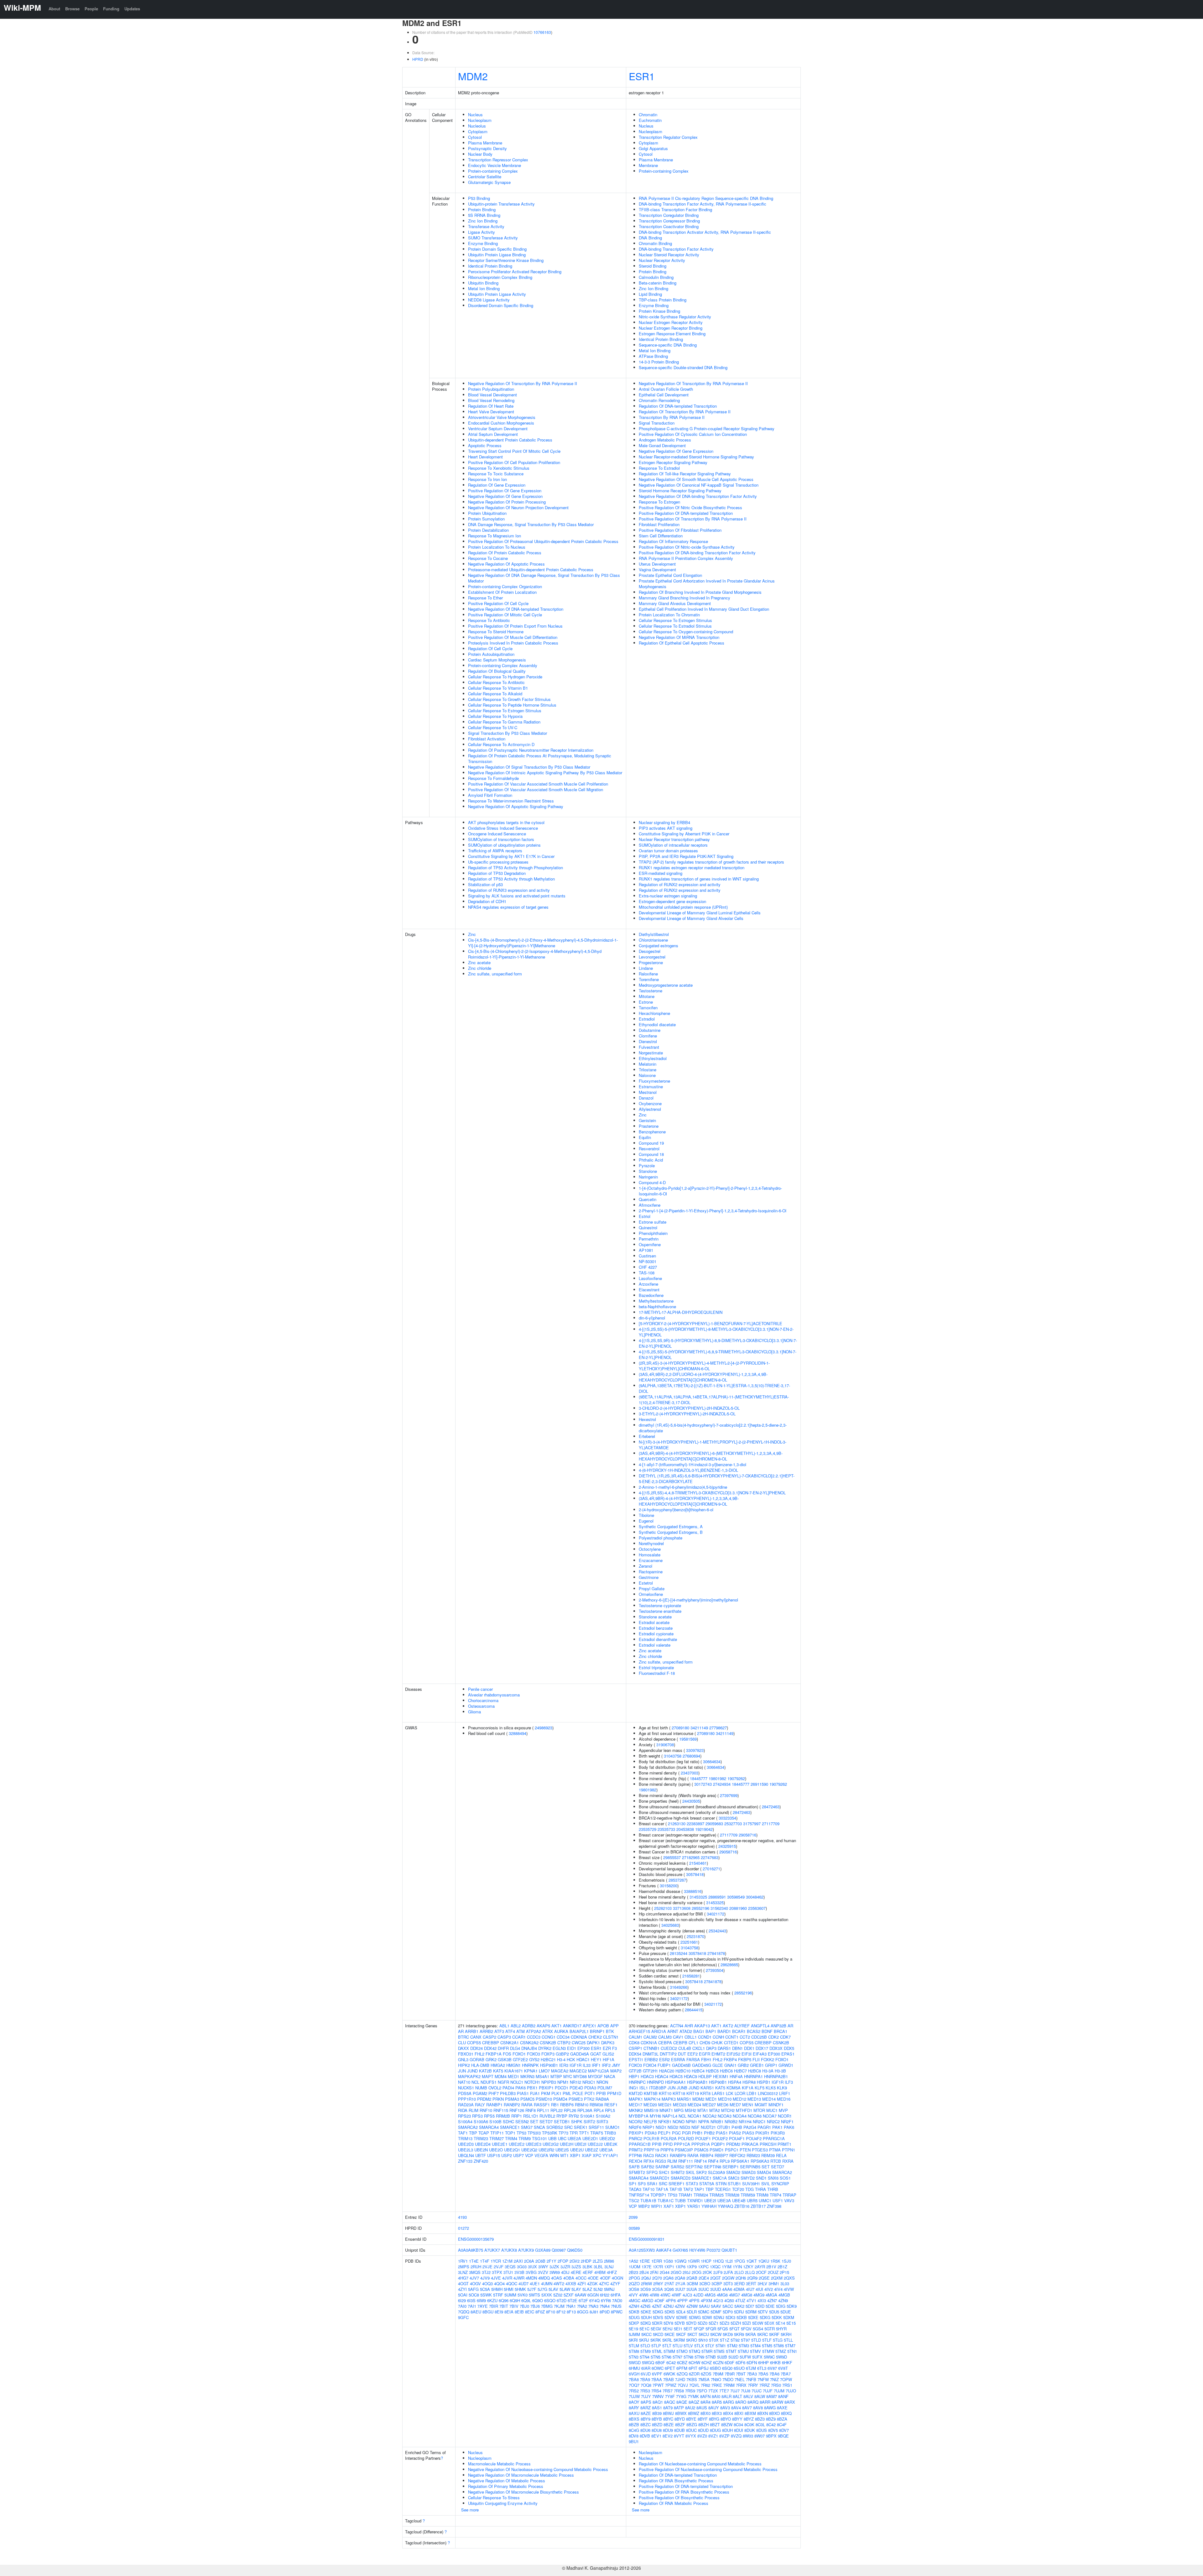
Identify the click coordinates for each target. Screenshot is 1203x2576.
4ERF (588, 2272)
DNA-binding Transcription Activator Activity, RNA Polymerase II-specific (705, 232)
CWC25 (579, 2043)
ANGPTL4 (760, 2026)
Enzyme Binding (483, 243)
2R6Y (658, 2283)
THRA (760, 2189)
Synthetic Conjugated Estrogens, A (671, 1526)
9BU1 (634, 2441)
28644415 (694, 2010)
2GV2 (575, 2261)
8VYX (691, 2436)
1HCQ (718, 2261)
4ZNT (657, 2306)
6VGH (634, 2374)
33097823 (695, 1750)
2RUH (476, 2267)
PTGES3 (760, 2150)
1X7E (647, 2267)
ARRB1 (472, 2031)
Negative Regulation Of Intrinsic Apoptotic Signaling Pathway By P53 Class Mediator (545, 773)
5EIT (688, 2329)
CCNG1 (549, 2037)
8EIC (530, 2312)
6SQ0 (727, 2368)
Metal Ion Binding (484, 288)
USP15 (494, 2155)
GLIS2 (608, 2054)
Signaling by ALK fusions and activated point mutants (517, 896)
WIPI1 (657, 2206)
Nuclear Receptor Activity (662, 260)
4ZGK (592, 2283)
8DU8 (657, 2430)
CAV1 (678, 2037)
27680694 (691, 1756)
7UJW (634, 2396)
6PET (670, 2368)
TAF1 (463, 2133)
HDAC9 (690, 2076)
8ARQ (753, 2402)
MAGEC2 (578, 2071)
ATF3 (499, 2031)
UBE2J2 (595, 2144)
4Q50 (729, 2300)
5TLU (677, 2346)
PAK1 (777, 2127)
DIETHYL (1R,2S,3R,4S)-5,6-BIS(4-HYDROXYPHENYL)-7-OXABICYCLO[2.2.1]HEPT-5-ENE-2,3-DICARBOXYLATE (717, 1479)
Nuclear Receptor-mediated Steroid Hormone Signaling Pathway (696, 457)
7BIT (504, 2306)
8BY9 (646, 2419)
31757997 (752, 1824)
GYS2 (534, 2059)
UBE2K (611, 2144)
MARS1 (684, 2099)
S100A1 (587, 2116)
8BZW (727, 2424)
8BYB (657, 2419)
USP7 (518, 2155)
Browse (72, 9)
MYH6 (655, 2116)
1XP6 (680, 2267)
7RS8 (679, 2391)
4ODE (593, 2278)
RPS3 (477, 2116)
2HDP (586, 2261)
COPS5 (474, 2043)
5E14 (780, 2323)
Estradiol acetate (654, 1622)
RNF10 (486, 2110)
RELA (781, 2155)
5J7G (542, 2289)
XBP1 (575, 2155)
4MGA (771, 2295)
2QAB (692, 2278)
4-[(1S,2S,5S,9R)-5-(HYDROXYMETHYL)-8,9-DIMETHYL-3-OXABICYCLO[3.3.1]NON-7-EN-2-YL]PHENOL (718, 1343)
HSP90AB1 (697, 2082)
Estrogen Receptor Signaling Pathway (673, 462)
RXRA (788, 2161)
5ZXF (569, 2295)
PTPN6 (635, 2155)
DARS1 (724, 2048)
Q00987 (559, 2250)
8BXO (774, 2413)
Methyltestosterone (656, 1301)
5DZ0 (703, 2323)
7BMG (547, 2306)
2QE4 (704, 2278)
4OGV (475, 2283)
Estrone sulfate (653, 1222)
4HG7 (463, 2278)
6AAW (581, 2295)
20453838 (685, 1829)
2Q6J (646, 2278)
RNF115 (501, 2110)
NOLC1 (517, 2082)
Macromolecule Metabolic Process (499, 2464)
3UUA (692, 2289)
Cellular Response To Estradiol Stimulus (675, 626)
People (91, 9)
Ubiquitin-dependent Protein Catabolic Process (510, 440)
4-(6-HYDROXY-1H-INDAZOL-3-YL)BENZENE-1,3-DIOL (688, 1470)
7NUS (616, 2306)
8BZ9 (771, 2419)
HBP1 (634, 2076)
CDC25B (759, 2037)
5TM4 (755, 2346)
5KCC (646, 2334)
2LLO (739, 2272)
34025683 (670, 1925)
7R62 (706, 2385)
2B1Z (782, 2267)
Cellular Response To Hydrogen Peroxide (505, 677)
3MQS (475, 2272)
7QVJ (683, 2385)
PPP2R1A (701, 2144)
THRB (773, 2189)
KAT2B (485, 2071)
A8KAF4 (664, 2250)
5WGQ (648, 2362)
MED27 (709, 2105)
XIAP (587, 2155)
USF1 (778, 2200)
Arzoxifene (648, 1284)
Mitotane (647, 996)
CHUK (717, 2043)
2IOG (697, 2272)
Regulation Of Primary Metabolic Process (506, 2486)
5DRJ (739, 2312)
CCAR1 (519, 2037)
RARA (527, 2105)
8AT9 (668, 2408)
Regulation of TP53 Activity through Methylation (511, 879)
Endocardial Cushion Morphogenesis (501, 423)
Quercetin (648, 1199)
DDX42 (490, 2048)
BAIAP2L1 (579, 2031)
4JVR (507, 2278)
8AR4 (706, 2402)
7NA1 (571, 2306)
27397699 (729, 1795)
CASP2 (490, 2037)
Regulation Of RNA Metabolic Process (674, 2503)
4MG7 (734, 2295)
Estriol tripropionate (656, 1667)
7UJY (646, 2396)
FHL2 (479, 2054)
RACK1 (662, 2155)
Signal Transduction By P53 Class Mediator (508, 733)
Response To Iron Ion (487, 479)
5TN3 (634, 2357)
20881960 (738, 1908)
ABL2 (516, 2026)
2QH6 (741, 2278)
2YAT (669, 2283)
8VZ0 (702, 2436)
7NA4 (605, 2306)
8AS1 (657, 2408)
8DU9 (668, 2430)
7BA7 (786, 2374)
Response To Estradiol (659, 468)
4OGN (617, 2278)
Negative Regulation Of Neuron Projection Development (518, 507)
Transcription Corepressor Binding (669, 221)
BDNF (767, 2031)
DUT (682, 2054)
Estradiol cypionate (656, 1634)
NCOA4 (740, 2116)
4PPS (694, 2300)
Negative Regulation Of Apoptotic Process (506, 564)
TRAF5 (597, 2133)
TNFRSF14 (639, 2195)
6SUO (739, 2368)
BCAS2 (754, 2031)
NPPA (704, 2121)
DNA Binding (650, 238)
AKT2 (728, 2026)
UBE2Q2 (529, 2150)
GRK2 (491, 2059)
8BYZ (749, 2419)
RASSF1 (542, 2105)
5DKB (634, 2312)
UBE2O (496, 2150)
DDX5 (789, 2048)
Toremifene (649, 979)
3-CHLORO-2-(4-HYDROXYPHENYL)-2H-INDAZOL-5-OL (689, 1408)
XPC (597, 2155)
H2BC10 (683, 2071)
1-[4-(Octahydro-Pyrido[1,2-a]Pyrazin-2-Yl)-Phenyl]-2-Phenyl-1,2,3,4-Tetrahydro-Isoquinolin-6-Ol (710, 1191)
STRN (721, 2184)
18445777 (699, 1778)
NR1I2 (575, 2082)
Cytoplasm (478, 131)
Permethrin (649, 1239)
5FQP (699, 2329)
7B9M (718, 2374)
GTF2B (635, 2071)
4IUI (759, 2289)
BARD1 (724, 2031)
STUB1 (734, 2184)
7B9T (741, 2374)
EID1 (572, 2048)
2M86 (609, 2261)
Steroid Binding (653, 266)
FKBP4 (730, 2059)
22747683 (710, 1857)
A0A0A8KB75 (471, 2250)
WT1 (564, 2155)
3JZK (554, 2267)
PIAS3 (748, 2133)
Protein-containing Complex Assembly (503, 665)
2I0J (687, 2272)
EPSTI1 (636, 2059)
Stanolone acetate (655, 1617)
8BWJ (668, 2413)
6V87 (772, 2368)
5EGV (656, 2329)
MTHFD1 (744, 2110)
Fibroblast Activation (487, 739)
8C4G (634, 2430)
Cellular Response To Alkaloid (495, 694)
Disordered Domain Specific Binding (501, 305)
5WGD (635, 2362)
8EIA (509, 2312)
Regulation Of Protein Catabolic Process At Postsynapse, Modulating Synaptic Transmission (540, 758)
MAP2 (616, 2071)
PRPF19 (651, 2150)
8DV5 (773, 2430)
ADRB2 (529, 2026)
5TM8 (634, 2351)
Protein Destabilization (488, 530)
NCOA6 (755, 2116)
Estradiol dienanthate (658, 1639)
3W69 (555, 2272)
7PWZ (671, 2385)
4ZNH (634, 2306)
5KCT (692, 2334)
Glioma (474, 1712)
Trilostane (648, 1070)
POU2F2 (720, 2138)
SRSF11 (596, 2127)
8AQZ (694, 2402)
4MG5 (710, 2295)
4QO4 (499, 2283)
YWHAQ (725, 2206)
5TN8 (688, 2357)
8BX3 (717, 2413)
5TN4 (645, 2357)
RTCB (776, 2161)
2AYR (760, 2267)
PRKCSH (768, 2144)
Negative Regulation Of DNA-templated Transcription (516, 609)
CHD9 (705, 2043)
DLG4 (515, 2048)
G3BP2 (562, 2054)
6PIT (693, 2368)
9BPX (771, 2436)
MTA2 (715, 2110)
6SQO (550, 2300)
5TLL (788, 2340)
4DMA (739, 2289)
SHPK (577, 2121)
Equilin (645, 1137)
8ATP (679, 2408)
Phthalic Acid (651, 1160)
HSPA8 (749, 2082)
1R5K (775, 2261)
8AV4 (736, 2408)
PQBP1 (718, 2144)
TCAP (484, 2133)
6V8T (783, 2368)
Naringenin (648, 1177)
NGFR (503, 2082)
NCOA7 (770, 2116)
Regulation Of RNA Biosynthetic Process (676, 2481)
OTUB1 (724, 2127)
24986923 (544, 1728)
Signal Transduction (657, 423)
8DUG (715, 2430)
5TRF (498, 2295)
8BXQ (786, 2413)
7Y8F (670, 2396)
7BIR (494, 2306)
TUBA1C (666, 2200)
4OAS (557, 2278)
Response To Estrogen (659, 502)
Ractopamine (651, 1572)
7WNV (658, 2396)
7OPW (786, 2379)
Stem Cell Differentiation (661, 536)
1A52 (633, 2261)
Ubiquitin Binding (483, 283)
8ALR (726, 2396)
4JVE (496, 2278)
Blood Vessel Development (492, 395)
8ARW (777, 2402)
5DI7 (750, 2306)
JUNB (682, 2088)
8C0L (760, 2424)
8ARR (765, 2402)
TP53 (521, 2133)
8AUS (702, 2408)
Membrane (648, 165)
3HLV (762, 2283)
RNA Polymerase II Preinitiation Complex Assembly (686, 558)
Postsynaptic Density (487, 148)
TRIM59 (748, 2195)
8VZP (724, 2436)
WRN (554, 2155)
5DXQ (646, 2323)
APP (615, 2026)
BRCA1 (781, 2031)
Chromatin (648, 115)
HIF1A (609, 2059)
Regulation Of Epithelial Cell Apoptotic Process (682, 643)
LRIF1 (785, 2093)
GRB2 (743, 2065)
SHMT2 (678, 2172)
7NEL (740, 2379)
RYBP (562, 2116)
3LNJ (609, 2267)
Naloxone (647, 1075)
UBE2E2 (517, 2144)
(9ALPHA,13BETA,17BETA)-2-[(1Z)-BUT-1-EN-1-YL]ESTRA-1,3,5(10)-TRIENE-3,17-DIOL (714, 1388)
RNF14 (700, 2161)
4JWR (519, 2278)
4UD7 (523, 2283)
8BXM (750, 2413)
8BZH (703, 2424)
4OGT (463, 2283)
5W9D (781, 2357)
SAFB (634, 2167)
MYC (568, 2076)
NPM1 (563, 2082)
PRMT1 (784, 2144)
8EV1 (656, 2436)
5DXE (753, 2317)
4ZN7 (772, 2300)
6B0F (660, 2362)
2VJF (499, 2267)
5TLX (699, 2346)
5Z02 (558, 2295)
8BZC (646, 2424)
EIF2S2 (733, 2054)
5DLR (692, 2312)
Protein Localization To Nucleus (497, 547)
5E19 (633, 2329)
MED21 (665, 2105)
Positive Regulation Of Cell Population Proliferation (514, 462)
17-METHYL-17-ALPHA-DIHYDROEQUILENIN (681, 1312)
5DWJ (719, 2317)
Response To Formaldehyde (493, 778)
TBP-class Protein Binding (663, 300)
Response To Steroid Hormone (496, 632)
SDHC (508, 2121)
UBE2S (562, 2150)
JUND (472, 2071)
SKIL (690, 2172)
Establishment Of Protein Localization (502, 592)
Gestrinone (649, 1577)
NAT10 (464, 2082)
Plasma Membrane (485, 143)
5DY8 (668, 2323)
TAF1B (676, 2189)
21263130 (677, 1824)
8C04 (738, 2424)
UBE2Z (591, 2150)
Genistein (647, 1120)
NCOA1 (695, 2116)
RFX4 (649, 2161)
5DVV (670, 2317)
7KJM (559, 2306)
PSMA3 (512, 2099)
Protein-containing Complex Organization (505, 586)
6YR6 (606, 2300)
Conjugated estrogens (659, 946)
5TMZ (781, 2351)
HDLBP (705, 2076)
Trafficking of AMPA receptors (495, 851)
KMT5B (651, 2093)
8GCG (583, 2312)
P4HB (737, 2127)
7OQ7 (634, 2385)
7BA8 (634, 2379)
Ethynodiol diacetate (657, 1024)
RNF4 (713, 2161)
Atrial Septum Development (493, 434)
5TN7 (677, 2357)
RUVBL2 (547, 2116)
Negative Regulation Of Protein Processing (507, 502)
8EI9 (499, 2312)
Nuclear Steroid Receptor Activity (669, 255)
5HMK (520, 2289)
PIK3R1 (762, 2133)
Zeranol (646, 1566)
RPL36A (585, 2110)
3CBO (705, 2283)
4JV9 (485, 2278)
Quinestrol (648, 1228)
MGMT (761, 2105)
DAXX (463, 2048)
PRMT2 (636, 2150)
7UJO (791, 2391)
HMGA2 (498, 2065)
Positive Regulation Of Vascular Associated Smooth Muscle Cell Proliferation (538, 784)
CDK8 (634, 2043)
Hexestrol (647, 1419)
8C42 (771, 2424)
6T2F (583, 2300)
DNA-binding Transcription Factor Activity (676, 249)
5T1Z (725, 2340)
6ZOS (706, 2374)
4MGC (635, 2300)
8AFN (705, 2396)
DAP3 (711, 2048)
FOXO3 (534, 2054)
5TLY (710, 2346)
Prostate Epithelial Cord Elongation (670, 575)
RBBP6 (567, 2105)
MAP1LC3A (599, 2071)
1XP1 (669, 2267)
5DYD (691, 2323)
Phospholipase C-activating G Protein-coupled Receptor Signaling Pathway (707, 428)
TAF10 (648, 2189)
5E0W (758, 2323)
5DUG (634, 2317)
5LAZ (587, 2289)
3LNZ (463, 2272)
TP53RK (550, 2133)
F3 (615, 2048)
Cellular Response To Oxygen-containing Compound (686, 632)
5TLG (778, 2340)
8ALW (760, 2396)
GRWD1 (786, 2065)
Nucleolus (477, 126)
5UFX (757, 2357)
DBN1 (737, 2048)
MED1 (513, 2076)
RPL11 (543, 2110)
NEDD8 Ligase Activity (489, 300)
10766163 (542, 32)
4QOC (512, 2283)
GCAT (596, 2054)
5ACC (728, 2306)
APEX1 (589, 2026)
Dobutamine (650, 1030)
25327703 (733, 1824)
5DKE (646, 2312)
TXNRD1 (695, 2200)
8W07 (760, 2436)
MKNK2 (636, 2110)
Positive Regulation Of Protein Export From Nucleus (515, 626)
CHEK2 (595, 2037)
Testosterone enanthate (660, 1611)
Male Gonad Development (662, 445)
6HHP (763, 2362)
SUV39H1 (751, 2184)
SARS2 (677, 2167)
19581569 (688, 1739)
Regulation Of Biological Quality (497, 671)
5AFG (473, 2289)
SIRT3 (602, 2121)
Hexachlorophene (654, 1013)
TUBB (680, 2200)
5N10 (703, 2340)
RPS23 (464, 2116)
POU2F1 (703, 2138)
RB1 (555, 2105)
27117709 (771, 1824)
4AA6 (727, 2289)
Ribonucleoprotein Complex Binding (500, 277)
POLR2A (669, 2138)
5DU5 (774, 2312)
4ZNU (668, 2306)
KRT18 (679, 2093)
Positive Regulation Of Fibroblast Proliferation (680, 530)
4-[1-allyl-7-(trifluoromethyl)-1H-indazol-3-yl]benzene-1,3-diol (693, 1464)
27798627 (718, 1728)
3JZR (565, 2267)
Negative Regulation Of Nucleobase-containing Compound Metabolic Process (538, 2469)
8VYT (679, 2436)
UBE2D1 (590, 2138)
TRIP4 (776, 2195)
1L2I (729, 2261)
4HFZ (612, 2272)
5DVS (658, 2317)
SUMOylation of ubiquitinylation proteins (504, 845)
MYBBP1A (639, 2116)
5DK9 (792, 2306)
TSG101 (539, 2138)
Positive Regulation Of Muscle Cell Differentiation (513, 637)
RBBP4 (707, 2155)
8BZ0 (760, 2419)
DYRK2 (545, 2048)
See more (470, 2510)
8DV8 (634, 2436)
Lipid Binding (650, 294)
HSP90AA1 (675, 2082)
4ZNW (692, 2306)
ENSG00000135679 (476, 2239)
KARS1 (707, 2088)
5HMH (497, 2289)
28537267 (677, 1880)
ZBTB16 (742, 2206)
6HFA (616, 2295)
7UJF (768, 2391)
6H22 (605, 2295)
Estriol (645, 1216)
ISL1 (644, 2088)
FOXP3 (548, 2054)
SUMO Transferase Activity (493, 238)
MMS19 (651, 2110)
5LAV (553, 2289)
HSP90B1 (549, 2065)
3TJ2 (486, 2272)
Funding (111, 9)
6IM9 (481, 2300)
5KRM (679, 2340)
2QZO (634, 2283)
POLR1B (651, 2138)
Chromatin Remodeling (659, 400)
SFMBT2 (637, 2172)
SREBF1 (677, 2184)
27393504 (715, 1970)
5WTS (534, 2295)
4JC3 (687, 2295)
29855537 (672, 1857)
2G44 (665, 2272)
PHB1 (697, 2133)
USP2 (507, 2155)
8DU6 (645, 2430)
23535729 (648, 1829)
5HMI (509, 2289)
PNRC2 (635, 2138)
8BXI (739, 2413)
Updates (132, 9)
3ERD (739, 2283)
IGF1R (575, 2065)
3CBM (692, 2283)
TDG (750, 2189)
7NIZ (774, 2379)
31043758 (673, 1756)
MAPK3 (669, 2099)
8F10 (551, 2312)
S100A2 (603, 2116)
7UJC (757, 2391)
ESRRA (678, 2059)
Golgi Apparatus (653, 148)
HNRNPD (655, 2082)
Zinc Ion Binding (483, 221)
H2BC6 (726, 2071)
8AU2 (690, 2408)
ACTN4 (677, 2026)
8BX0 (706, 2413)
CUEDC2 (669, 2048)
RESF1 (611, 2105)
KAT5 (498, 2071)
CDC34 (563, 2037)
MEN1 (748, 2105)
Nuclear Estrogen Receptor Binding (671, 328)
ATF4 (510, 2031)
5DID (760, 2306)
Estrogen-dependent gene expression (672, 901)
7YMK (693, 2396)
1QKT (752, 2261)
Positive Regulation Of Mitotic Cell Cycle (505, 615)
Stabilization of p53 (485, 884)
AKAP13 (702, 2026)
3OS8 (634, 2289)
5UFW (745, 2357)
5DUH (646, 2317)
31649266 (679, 1987)
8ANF (783, 2396)
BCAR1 (739, 2031)
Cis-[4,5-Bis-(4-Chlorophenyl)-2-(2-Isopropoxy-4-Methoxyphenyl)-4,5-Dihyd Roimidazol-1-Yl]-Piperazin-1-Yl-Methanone (535, 954)
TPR (574, 2133)
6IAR (646, 2368)
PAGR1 (764, 2127)
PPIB (601, 2093)
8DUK (750, 2430)
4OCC (581, 2278)
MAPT (488, 2076)
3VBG (531, 2272)
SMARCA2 (468, 2127)
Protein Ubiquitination (487, 513)
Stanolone (648, 1171)
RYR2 (574, 2116)
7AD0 (617, 2300)
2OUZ (773, 2272)
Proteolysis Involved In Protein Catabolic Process (513, 643)
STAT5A (707, 2184)
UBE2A (574, 2138)
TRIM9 (525, 2138)
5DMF (716, 2312)
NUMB (481, 2088)
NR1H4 (745, 2121)
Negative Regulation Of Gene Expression (505, 496)
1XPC (703, 2267)
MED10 (725, 2099)
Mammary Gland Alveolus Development (675, 603)
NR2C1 (759, 2121)
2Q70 (657, 2278)
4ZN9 (783, 2300)
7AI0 (462, 2306)
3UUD (716, 2289)
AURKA (561, 2031)
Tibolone (646, 1515)
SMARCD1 (660, 2178)
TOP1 (510, 2133)
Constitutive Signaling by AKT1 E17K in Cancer (511, 856)
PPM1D (614, 2093)
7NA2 (582, 2306)
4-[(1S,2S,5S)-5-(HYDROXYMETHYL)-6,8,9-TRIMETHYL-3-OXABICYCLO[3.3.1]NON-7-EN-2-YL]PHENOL (718, 1354)
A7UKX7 (492, 2250)
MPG (679, 2110)
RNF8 (531, 2110)
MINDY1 (776, 2105)
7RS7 (668, 2391)
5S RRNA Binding (484, 215)
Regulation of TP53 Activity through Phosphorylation (516, 867)
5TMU (743, 2351)
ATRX (548, 2031)
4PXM (706, 2300)
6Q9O (538, 2300)
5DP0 (728, 2312)
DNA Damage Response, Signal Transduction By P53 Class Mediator (531, 524)
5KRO (692, 2340)
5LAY (576, 2289)
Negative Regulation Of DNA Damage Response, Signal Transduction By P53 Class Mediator (544, 578)
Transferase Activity (486, 226)
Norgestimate (651, 1053)
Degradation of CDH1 (487, 901)
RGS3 (661, 2161)
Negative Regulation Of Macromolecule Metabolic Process (521, 2475)
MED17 (635, 2105)
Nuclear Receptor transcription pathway (674, 839)
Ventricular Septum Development (498, 428)
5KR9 (739, 2334)
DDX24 (477, 2048)
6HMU (634, 2368)
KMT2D (636, 2093)
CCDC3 (534, 2037)
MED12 (740, 2099)
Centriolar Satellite (485, 177)
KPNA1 (531, 2071)
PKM (546, 2093)
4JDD (698, 2295)
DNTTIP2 (668, 2054)
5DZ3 (724, 2323)
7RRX (741, 2385)
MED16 (784, 2099)
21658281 (691, 1976)
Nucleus (475, 115)
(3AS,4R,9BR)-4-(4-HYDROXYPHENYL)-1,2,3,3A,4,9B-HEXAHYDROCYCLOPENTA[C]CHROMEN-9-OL (689, 1501)
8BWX (681, 2413)
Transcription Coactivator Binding (669, 226)
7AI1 (472, 2306)
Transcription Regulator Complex (668, 137)
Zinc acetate (479, 962)
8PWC (617, 2312)
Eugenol (646, 1521)
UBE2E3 (534, 2144)
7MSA (704, 2379)
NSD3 (685, 2127)
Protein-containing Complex (493, 171)
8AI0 (716, 2396)
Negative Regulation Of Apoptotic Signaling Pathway (516, 806)
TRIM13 (465, 2138)
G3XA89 (543, 2250)
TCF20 (738, 2189)
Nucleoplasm (480, 120)
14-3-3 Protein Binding (659, 362)
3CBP (717, 2283)
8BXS (634, 2419)
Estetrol (646, 1583)
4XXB (571, 2283)
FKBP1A (494, 2054)
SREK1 (581, 2127)
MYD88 (580, 2076)
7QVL (694, 2385)
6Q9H (515, 2300)
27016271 (711, 1869)
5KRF (774, 2334)
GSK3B (505, 2059)
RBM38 (596, 2105)
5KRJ (644, 2340)
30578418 (695, 1874)
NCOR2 (636, 2121)
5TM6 (779, 2346)
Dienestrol (648, 1041)
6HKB (775, 2362)
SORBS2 (555, 2127)
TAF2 (688, 2189)
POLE (578, 2093)
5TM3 (744, 2346)
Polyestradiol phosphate (661, 1538)
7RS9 (690, 2391)
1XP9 (692, 2267)
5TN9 (699, 2357)
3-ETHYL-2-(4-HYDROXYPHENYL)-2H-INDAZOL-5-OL (687, 1414)
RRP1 (517, 2116)
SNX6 (773, 2178)
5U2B (722, 2357)
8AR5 (717, 2402)
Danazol (646, 1098)
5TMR (707, 2351)
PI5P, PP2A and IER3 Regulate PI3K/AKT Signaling (686, 856)
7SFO (702, 2391)
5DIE (770, 2306)
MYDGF (595, 2076)
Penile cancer (480, 1689)
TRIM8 (762, 2195)
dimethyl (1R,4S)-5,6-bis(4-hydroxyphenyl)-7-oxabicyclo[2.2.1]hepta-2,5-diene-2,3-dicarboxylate (713, 1428)
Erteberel (647, 1436)
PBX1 (532, 2088)
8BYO (726, 2419)
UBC (562, 2138)
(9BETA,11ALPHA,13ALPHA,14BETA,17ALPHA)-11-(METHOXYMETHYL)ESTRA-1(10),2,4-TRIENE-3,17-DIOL (714, 1400)
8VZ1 (713, 2436)
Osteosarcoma (481, 1706)
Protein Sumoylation (486, 519)
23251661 (689, 1942)
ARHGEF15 (639, 2031)
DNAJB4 (529, 2048)
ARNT (673, 2031)
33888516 (693, 1891)
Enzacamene (651, 1560)
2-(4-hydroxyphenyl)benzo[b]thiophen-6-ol (676, 1510)
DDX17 (762, 2048)
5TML (657, 2351)
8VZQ (736, 2436)
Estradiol (647, 1019)
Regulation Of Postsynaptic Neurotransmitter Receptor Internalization (531, 750)
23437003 (690, 1773)
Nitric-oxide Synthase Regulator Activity (675, 317)
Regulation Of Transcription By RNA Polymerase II (685, 412)
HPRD (418, 59)
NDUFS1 (489, 2082)
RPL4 (599, 2110)
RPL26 (570, 2110)
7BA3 (752, 2374)
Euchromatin (650, 120)
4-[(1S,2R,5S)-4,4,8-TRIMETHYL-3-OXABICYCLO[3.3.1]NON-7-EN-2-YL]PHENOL (712, 1493)
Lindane (646, 968)
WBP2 (644, 2206)
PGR (686, 2133)
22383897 (695, 1824)
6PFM (682, 2368)
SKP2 (701, 2172)
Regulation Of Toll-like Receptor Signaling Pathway (685, 474)
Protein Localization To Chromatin (669, 615)
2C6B (540, 2261)
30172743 (703, 1784)
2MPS (464, 2267)
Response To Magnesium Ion (495, 536)
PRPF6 (667, 2150)
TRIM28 (732, 2195)
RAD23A (466, 2105)
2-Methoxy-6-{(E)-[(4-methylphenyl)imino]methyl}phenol (688, 1600)
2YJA (680, 2283)
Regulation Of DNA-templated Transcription (678, 406)
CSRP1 (635, 2048)
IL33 (587, 2065)
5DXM (789, 2317)
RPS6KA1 (740, 2161)
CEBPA (665, 2043)
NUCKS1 (466, 2088)
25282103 (663, 1908)
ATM (521, 2031)
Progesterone (651, 962)
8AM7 (772, 2396)
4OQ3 (487, 2283)
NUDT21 (708, 2127)
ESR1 (642, 76)
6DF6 (740, 2362)
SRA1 (652, 2184)
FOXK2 (768, 2059)
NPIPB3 (549, 2082)
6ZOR (694, 2374)
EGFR (705, 2054)
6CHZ (707, 2362)
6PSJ (704, 2368)
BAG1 (699, 2031)
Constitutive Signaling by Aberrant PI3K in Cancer (684, 834)
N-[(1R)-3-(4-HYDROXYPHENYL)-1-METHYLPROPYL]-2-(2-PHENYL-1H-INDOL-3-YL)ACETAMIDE (713, 1445)
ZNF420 (481, 2161)
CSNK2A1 (510, 2043)
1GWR (694, 2261)
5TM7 (790, 2346)
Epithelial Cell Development (664, 395)
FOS (507, 2054)
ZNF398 (774, 2206)
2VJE (487, 2267)
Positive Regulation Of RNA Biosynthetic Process (684, 2492)
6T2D (562, 2300)
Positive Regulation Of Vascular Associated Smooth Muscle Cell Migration (536, 789)
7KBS (692, 2379)
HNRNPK (530, 2065)
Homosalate (650, 1555)
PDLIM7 (605, 2088)
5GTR (770, 2329)
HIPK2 (464, 2065)
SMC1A (720, 2178)
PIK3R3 (778, 2133)
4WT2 (559, 2283)
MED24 (694, 2105)
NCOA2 (710, 2116)
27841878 (716, 1953)
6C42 (671, 2362)
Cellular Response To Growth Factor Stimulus (509, 699)
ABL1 (504, 2026)
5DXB (742, 2317)
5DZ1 (713, 2323)
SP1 (633, 2184)
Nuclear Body (480, 154)
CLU (462, 2043)
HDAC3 (647, 2076)
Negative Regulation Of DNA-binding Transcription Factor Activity (698, 496)
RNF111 (686, 2161)
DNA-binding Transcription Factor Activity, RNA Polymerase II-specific (703, 204)
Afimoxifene (650, 1205)
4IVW (789, 2289)
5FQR (711, 2329)
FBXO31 (466, 2054)
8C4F (782, 2424)
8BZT (715, 2424)
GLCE (718, 2065)
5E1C (644, 2329)
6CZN (718, 2362)
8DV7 (784, 2430)
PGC (676, 2133)
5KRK (656, 2340)
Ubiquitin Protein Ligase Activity (497, 294)
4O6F (659, 2300)
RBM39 (768, 2155)
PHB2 (709, 2133)
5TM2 (732, 2346)
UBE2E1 (500, 2144)
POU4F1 (737, 2138)
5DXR (657, 2323)
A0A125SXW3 (642, 2250)
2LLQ (750, 2272)
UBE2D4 (483, 2144)
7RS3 (645, 2391)
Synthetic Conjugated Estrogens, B (671, 1532)
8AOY (634, 2402)
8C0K (749, 2424)
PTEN (745, 2150)
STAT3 (692, 2184)
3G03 (522, 2267)
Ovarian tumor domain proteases (668, 851)
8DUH (727, 2430)
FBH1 (706, 2059)
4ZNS (646, 2306)
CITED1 (731, 2043)
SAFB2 (648, 2167)
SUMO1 (612, 2127)
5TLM (634, 2346)
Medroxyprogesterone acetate (666, 985)
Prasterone (649, 1126)
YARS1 (694, 2206)
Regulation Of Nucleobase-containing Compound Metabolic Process (700, 2464)
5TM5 (767, 2346)
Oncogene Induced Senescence (497, 834)
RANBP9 (678, 2155)
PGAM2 (480, 2093)
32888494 (518, 1733)
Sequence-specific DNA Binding (668, 345)
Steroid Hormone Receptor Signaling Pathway (680, 491)
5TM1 (721, 2346)
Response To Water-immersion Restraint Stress (511, 801)
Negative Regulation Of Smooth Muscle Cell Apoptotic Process (696, 479)
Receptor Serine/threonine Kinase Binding (506, 260)
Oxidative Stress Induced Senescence (503, 828)
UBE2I (581, 2144)
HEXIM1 (721, 2076)
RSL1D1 (531, 2116)
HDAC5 (676, 2076)
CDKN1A (649, 2043)
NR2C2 (773, 2121)
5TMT (731, 2351)
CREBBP (491, 2043)
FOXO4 (650, 2065)
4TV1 (751, 2300)
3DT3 (728, 2283)
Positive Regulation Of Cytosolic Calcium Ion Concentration (693, 434)
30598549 (736, 1897)
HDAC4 (662, 2076)
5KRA (751, 2334)
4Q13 (718, 2300)
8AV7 (747, 2408)
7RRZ (765, 2385)
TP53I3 (534, 2133)
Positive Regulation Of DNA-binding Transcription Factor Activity (697, 553)
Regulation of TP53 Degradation (497, 873)
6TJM (751, 2368)
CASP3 (504, 2037)
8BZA (782, 2419)
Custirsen (647, 1256)
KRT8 (705, 2093)
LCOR (740, 2093)
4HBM (600, 2272)
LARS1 (718, 2093)
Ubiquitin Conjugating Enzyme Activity (503, 2503)
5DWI (707, 2317)
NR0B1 (717, 2121)
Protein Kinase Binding (659, 311)
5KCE (670, 2334)
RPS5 (489, 2116)
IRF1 (596, 2065)
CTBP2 (564, 2043)
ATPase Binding (653, 356)
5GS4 (758, 2329)
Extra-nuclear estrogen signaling (668, 896)
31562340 (719, 1908)
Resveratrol (649, 1149)
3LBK (587, 2267)
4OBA (569, 2278)
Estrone (646, 1002)
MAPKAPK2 (469, 2076)
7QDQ (464, 2312)
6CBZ (682, 2362)
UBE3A (606, 2150)
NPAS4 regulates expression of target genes (508, 907)
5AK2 (739, 2306)
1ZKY (748, 2267)
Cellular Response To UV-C (493, 727)
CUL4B (685, 2048)
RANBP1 (494, 2105)
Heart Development (485, 457)
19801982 (717, 1778)
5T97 (745, 2340)
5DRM (751, 2312)
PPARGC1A (774, 2138)
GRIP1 (771, 2065)
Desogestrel (650, 951)
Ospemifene (650, 1244)
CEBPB (680, 2043)
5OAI (463, 2295)
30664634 (712, 1761)
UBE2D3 (466, 2144)
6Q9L (526, 2300)
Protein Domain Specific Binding (497, 249)
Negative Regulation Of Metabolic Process (507, 2481)
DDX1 (749, 2048)
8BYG (714, 2419)
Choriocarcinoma (483, 1700)
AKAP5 (543, 2026)
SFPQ (652, 2172)
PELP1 (664, 2133)
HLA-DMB (480, 2065)
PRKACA (750, 2144)
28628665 (729, 1965)
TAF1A (662, 2189)
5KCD (658, 2334)
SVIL (766, 2184)
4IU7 (750, 2289)
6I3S (471, 2300)
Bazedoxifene (651, 1295)
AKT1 (557, 2026)
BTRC (463, 2037)
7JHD (680, 2379)
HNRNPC (637, 2082)
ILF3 (789, 2082)
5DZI (747, 2323)
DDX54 (635, 2054)
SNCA (539, 2127)
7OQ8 (646, 2385)
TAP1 (699, 2189)
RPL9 (725, 2161)
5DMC (704, 2312)
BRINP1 (597, 2031)
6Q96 (504, 2300)
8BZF (680, 2424)
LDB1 (752, 2093)
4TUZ (740, 2300)
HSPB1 (764, 2082)
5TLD (756, 2340)
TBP (473, 2133)
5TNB (711, 2357)
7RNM (729, 2385)
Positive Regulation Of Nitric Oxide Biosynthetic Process (690, 507)
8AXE (782, 2408)
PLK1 (556, 2093)
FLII (756, 2059)
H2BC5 (712, 2071)
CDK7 (785, 2037)
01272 (463, 2228)
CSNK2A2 (529, 2043)
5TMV (755, 2351)
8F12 (561, 2312)
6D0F (729, 2362)
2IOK (707, 2272)
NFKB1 (665, 2121)
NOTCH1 (532, 2082)
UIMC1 (765, 2200)
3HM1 (774, 2283)
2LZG (598, 2261)
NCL (475, 2082)
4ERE (576, 2272)
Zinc (472, 934)
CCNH (718, 2037)
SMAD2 (733, 2172)
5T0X (714, 2340)
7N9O (716, 2379)
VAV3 (789, 2200)
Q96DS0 (575, 2250)
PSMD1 (717, 2150)
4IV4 (778, 2289)
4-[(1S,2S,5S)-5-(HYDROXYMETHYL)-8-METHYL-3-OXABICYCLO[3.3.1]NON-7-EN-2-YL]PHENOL (716, 1332)
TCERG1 (723, 2189)
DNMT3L (651, 2054)
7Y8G (681, 2396)
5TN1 (792, 2351)
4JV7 (474, 2278)
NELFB (650, 2121)
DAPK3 (608, 2043)
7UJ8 (746, 2391)
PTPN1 (789, 2150)
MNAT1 (666, 2110)
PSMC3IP (684, 2150)
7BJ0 (524, 2306)
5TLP (656, 2346)
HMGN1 (513, 2065)
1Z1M (507, 2261)
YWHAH (709, 2206)
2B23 (633, 2272)
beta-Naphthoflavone (657, 1306)
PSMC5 (527, 2099)
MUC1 (772, 2110)
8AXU (634, 2413)
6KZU (492, 2300)
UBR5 (752, 2200)
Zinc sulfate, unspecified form (495, 974)
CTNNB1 (651, 2048)
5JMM (634, 2334)
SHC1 (664, 2172)
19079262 (736, 1778)
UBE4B (739, 2200)
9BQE (783, 2436)
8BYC (668, 2419)
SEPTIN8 (713, 2167)
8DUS (762, 2430)
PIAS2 (735, 2133)
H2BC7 (740, 2071)
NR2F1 (787, 2121)
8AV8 (758, 2408)
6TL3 (762, 2368)
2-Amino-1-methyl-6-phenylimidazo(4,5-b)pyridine (683, 1487)
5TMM (669, 2351)
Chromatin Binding (655, 243)
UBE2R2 (546, 2150)
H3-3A (768, 2071)
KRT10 (665, 2093)
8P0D (605, 2312)
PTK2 (589, 2099)
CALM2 (650, 2037)
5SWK (486, 2295)
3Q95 (669, 2289)
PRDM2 (484, 2099)
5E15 (791, 2323)
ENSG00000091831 (647, 2239)
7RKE (717, 2385)
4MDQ (544, 2278)
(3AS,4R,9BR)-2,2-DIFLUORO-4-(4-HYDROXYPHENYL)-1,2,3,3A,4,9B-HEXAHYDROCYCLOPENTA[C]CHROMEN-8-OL (703, 1377)
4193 (462, 2217)
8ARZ (646, 2408)
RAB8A (602, 2099)
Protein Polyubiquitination (491, 389)
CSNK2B (548, 2043)
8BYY (737, 2419)
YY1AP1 (610, 2155)
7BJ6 (535, 2306)
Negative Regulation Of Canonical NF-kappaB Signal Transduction (699, 485)
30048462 (755, 1897)
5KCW (716, 2334)
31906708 (665, 1745)
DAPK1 (593, 2043)
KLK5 (771, 2088)
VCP (529, 2155)
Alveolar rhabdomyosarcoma (494, 1695)
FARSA (693, 2059)
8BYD (680, 2419)
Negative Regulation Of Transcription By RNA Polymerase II (523, 383)
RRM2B (503, 2116)
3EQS (510, 2267)
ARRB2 (486, 2031)
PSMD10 (544, 2099)
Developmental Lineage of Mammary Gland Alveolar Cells (691, 918)
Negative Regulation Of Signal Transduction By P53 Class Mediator (529, 767)
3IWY (543, 2267)
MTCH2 (728, 2110)
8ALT (737, 2396)
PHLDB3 (508, 2093)
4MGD (647, 2300)
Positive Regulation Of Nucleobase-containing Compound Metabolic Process (708, 2469)
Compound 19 (651, 1143)
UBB (552, 2138)
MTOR (759, 2110)
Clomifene (648, 1036)
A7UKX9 (526, 2250)
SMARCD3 (681, 2178)
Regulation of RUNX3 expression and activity (509, 890)
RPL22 (557, 2110)
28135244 (679, 1953)
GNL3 (463, 2059)
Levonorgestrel (652, 957)
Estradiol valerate (655, 1645)
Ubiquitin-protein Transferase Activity (501, 204)
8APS (646, 2402)
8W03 (748, 2436)
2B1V (771, 2267)
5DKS (670, 2312)
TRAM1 (685, 2195)
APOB (603, 2026)
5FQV (746, 2329)
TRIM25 (716, 2195)
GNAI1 (730, 2065)
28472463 (771, 1807)
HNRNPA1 (753, 2076)
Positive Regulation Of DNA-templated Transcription (686, 513)
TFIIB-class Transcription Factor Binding (675, 209)
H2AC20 (667, 2071)
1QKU (764, 2261)
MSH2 (690, 2110)
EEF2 (693, 2054)
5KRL (667, 2340)
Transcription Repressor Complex (498, 160)
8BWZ (694, 2413)
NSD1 (661, 2127)
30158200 (669, 1886)
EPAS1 (788, 2054)
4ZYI (462, 2289)
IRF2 (606, 2065)
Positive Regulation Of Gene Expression (505, 491)
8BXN (763, 2413)
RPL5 (610, 2110)
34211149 (699, 1728)
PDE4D (576, 2088)
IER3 (564, 2065)
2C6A (529, 2261)
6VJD (646, 2374)
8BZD (657, 2424)
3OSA (657, 2289)
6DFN (752, 2362)
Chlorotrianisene (653, 940)
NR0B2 (731, 2121)
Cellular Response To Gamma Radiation (504, 722)
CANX (476, 2037)
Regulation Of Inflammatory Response (673, 541)
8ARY (634, 2408)
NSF (695, 2127)
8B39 (657, 2413)
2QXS (789, 2278)
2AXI (518, 2261)
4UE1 (535, 2283)
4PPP (682, 2300)
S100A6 (481, 2121)
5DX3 (730, 2317)
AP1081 (646, 1250)
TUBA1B (648, 2200)
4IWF (677, 2295)
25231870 (695, 1936)
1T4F (485, 2261)
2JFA (728, 2272)
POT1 (590, 2093)
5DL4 (681, 2312)
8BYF (703, 2419)
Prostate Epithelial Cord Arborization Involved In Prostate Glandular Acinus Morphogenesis (707, 584)
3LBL (598, 2267)
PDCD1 (562, 2088)
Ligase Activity (482, 232)
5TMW (768, 2351)
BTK (610, 2031)
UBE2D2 (607, 2138)
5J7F (532, 2289)
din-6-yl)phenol (652, 1318)
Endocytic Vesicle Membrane (495, 165)
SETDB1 (562, 2121)
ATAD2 (686, 2031)
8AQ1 (658, 2402)
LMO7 (544, 2071)
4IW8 (654, 2295)
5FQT (734, 2329)
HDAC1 (583, 2059)
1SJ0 (786, 2261)
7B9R (730, 2374)
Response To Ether (485, 598)
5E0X (769, 2323)
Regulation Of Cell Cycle (490, 648)
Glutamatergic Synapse (489, 182)
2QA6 (668, 2278)
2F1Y (552, 2261)
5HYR (781, 2329)
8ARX (790, 2402)
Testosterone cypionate (660, 1605)
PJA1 (535, 2093)
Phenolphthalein (653, 1233)
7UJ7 (735, 2391)
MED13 (754, 2099)
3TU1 (508, 2272)
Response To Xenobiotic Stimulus (499, 468)
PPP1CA (682, 2144)
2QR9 (752, 2278)
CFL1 (693, 2043)
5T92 (735, 2340)
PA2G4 (750, 2127)
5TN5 (656, 2357)
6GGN (593, 2295)
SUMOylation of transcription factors (501, 839)
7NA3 (593, 2306)
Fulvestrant (649, 1047)
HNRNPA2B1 (776, 2076)
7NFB (751, 2379)
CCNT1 (732, 2037)
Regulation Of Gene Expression (497, 485)
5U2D (733, 2357)
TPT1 (584, 2133)
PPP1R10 (467, 2099)
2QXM (777, 2278)
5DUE (786, 2312)
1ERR (657, 2261)
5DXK (777, 2317)
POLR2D (686, 2138)
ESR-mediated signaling (661, 873)
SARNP (662, 2167)
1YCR (496, 2261)
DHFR (503, 2048)
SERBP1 (731, 2167)
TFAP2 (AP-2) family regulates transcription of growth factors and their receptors (711, 862)
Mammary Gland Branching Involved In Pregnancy (685, 598)
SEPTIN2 (694, 2167)
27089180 (680, 1728)
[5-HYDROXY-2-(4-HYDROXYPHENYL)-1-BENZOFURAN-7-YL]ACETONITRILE (711, 1323)
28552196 (700, 1908)
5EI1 (678, 2329)
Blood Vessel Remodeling (491, 400)
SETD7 (546, 2121)
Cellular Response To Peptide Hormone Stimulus (512, 705)
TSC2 (634, 2200)
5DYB (680, 2323)
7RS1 (787, 2385)
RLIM (474, 2110)
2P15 (784, 2272)
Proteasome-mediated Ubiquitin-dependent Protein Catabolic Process (531, 570)
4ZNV (680, 2306)
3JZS (576, 2267)
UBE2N (481, 2150)
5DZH (736, 2323)
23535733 (666, 1829)
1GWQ (680, 2261)
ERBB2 (651, 2059)
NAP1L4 (670, 2116)
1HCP (706, 2261)
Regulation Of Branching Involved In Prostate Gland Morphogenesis (700, 592)
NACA (610, 2076)
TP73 (563, 2133)
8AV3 (725, 2408)
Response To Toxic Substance (496, 474)
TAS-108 (647, 1273)
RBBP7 (721, 2155)
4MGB (784, 2295)
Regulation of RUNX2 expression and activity (680, 884)
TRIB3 (610, 2133)
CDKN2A (579, 2037)
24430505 (691, 1801)
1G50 (668, 2261)
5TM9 (646, 2351)
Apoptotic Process (485, 445)
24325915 (727, 1846)
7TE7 (724, 2391)
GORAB (477, 2059)
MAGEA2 (560, 2071)
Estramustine (651, 1087)
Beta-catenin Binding (658, 283)
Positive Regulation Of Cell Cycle (498, 603)
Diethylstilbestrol (654, 934)
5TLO (645, 2346)
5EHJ (668, 2329)
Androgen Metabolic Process (665, 440)
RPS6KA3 (760, 2161)
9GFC (463, 2317)
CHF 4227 (648, 1267)
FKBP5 (745, 2059)
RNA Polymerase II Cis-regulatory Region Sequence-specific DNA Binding (706, 198)
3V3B (519, 2272)
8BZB (634, 2424)
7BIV (514, 2306)
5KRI (633, 2340)
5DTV (763, 2312)
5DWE (682, 2317)
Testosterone (651, 991)
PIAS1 (523, 2093)
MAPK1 (636, 2099)
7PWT (658, 2385)
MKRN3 (527, 2076)
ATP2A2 (534, 2031)
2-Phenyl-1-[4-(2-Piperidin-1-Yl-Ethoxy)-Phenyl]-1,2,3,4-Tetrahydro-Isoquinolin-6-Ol (713, 1211)
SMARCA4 (489, 2127)
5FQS (723, 2329)
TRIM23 (481, 2138)
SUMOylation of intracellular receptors (673, 845)
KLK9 (782, 2088)
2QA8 (680, 2278)
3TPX (497, 2272)
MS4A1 (542, 2076)
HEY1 (596, 2059)
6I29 (462, 2300)
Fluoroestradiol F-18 (657, 1673)
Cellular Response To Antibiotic (496, 682)
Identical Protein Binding (490, 266)
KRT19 (693, 2093)
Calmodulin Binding (656, 277)
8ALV (748, 2396)
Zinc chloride (480, 968)
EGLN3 (559, 2048)
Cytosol (475, 137)
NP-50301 (648, 1261)
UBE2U (577, 2150)
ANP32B (779, 2026)
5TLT (667, 2346)
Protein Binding (482, 209)
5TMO (682, 2351)
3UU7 (680, 2289)
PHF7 (494, 2093)
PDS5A (465, 2093)
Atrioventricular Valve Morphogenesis (502, 417)
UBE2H (567, 2144)
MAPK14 (652, 2099)
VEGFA (541, 2155)
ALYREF (742, 2026)
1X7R (658, 2267)
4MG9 (759, 2295)
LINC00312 (768, 2093)
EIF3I (747, 2054)
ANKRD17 (572, 2026)
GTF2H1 (650, 2071)
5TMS (719, 2351)
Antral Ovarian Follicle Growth (666, 389)
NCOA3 (725, 2116)
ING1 (633, 2088)
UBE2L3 (466, 2150)
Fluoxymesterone (654, 1081)
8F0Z (540, 2312)
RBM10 (582, 2105)
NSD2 (673, 2127)
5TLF (767, 2340)
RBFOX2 (737, 2155)
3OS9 (646, 2289)
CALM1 (635, 2037)
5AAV (716, 2306)
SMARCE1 (510, 2127)
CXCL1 (699, 2048)
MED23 (680, 2105)
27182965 (691, 1857)
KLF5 (760, 2088)
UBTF (481, 2155)
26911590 (759, 1784)
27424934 (722, 1784)
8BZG (692, 2424)
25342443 (717, 1931)
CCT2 (745, 2037)
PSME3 (576, 2099)
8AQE (682, 2402)
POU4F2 (754, 2138)
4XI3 (762, 2300)
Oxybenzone (650, 1103)
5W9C (769, 2357)
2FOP (563, 2261)
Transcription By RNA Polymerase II (672, 417)
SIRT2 (589, 2121)
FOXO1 (519, 2054)
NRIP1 (648, 2127)
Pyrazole (647, 1165)
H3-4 (561, 2059)
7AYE (483, 2306)
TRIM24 (701, 2195)
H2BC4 (698, 2071)
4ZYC (604, 2283)
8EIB (519, 2312)
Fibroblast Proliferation (659, 524)
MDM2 (473, 76)
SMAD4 (764, 2172)
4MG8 (747, 2295)
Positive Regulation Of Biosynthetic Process (679, 2498)
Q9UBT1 (729, 2250)
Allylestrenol (650, 1109)
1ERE (645, 2261)
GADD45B (681, 2065)
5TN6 (667, 2357)
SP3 (642, 2184)
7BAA (657, 2379)
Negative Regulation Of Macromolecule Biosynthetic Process (523, 2492)
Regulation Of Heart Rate (491, 406)
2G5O (676, 2272)
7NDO (728, 2379)
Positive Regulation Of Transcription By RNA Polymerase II (693, 519)
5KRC (763, 2334)
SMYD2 (748, 2178)
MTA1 (703, 2110)
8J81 (594, 2312)
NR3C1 (589, 2082)
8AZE (646, 2413)
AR (461, 2031)
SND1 (761, 2178)
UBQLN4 (466, 2155)
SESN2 (522, 2121)
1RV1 (463, 2261)
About (54, 9)
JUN (462, 2071)
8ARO (741, 2402)
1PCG (740, 2261)
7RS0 (776, 2385)
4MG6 (722, 2295)
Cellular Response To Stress (494, 2498)
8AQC (670, 2402)
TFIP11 (497, 2133)
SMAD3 (749, 2172)
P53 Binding (479, 198)
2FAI (654, 2272)
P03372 (713, 2250)
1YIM (727, 2267)
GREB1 (757, 2065)
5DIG (781, 2306)
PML (567, 2093)
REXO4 (635, 2161)
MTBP (556, 2076)
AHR (689, 2026)
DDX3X (776, 2048)
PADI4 (508, 2088)
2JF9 (718, 2272)
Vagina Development (657, 570)
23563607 (757, 1908)
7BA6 (774, 2374)
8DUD (703, 2430)
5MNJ (609, 2289)
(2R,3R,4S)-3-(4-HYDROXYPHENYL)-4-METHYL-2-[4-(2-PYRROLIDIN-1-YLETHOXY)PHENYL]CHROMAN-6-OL (704, 1366)
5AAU (704, 2306)
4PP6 (671, 2300)
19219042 (704, 1829)
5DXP (634, 2323)
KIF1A (748, 2088)
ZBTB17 (758, 2206)
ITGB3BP (658, 2088)
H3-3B (780, 2071)
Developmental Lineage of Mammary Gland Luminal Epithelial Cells (700, 913)
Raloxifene (648, 974)
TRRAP (789, 2195)
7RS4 (656, 2391)
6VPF (657, 2374)
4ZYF (615, 2283)
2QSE (764, 2278)
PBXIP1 (546, 2088)
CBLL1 (691, 2037)
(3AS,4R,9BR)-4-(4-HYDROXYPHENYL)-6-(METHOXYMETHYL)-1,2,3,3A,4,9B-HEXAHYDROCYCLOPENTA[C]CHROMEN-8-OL (711, 1456)
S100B (495, 2121)
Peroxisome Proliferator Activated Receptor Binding (515, 272)
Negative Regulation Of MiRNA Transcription (679, 637)
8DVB (645, 2436)
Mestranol (648, 1092)
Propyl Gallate (652, 1588)
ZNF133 (465, 2161)
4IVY (633, 2295)
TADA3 (635, 2189)
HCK (571, 2059)
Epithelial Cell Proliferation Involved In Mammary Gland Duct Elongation (704, 609)
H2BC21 (548, 2059)
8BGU (488, 2312)
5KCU (704, 2334)
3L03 (785, 2283)
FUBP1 (664, 2065)
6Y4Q (594, 2300)
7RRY (753, 2385)
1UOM (635, 2267)
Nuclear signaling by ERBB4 (664, 822)
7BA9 (645, 2379)
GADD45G (702, 2065)
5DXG (765, 2317)
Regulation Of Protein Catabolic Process (505, 553)
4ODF (605, 2278)
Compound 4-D (652, 1182)
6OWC (658, 2368)
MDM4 (501, 2076)
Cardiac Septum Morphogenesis (497, 660)
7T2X (713, 2391)
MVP (783, 2110)
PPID (668, 2144)
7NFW (763, 2379)
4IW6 (644, 2295)
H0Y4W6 (697, 2250)
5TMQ (695, 2351)
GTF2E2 (520, 2059)
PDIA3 (590, 2088)
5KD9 (728, 2334)
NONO (679, 2121)
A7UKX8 (509, 2250)
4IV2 (769, 2289)
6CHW (694, 2362)
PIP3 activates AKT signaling (666, 828)
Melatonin (648, 1064)
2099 (633, 2217)
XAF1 (669, 2206)
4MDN (531, 2278)
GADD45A (580, 2054)
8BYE (691, 2419)
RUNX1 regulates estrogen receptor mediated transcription (692, 867)
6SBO (715, 2368)
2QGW (728, 2278)
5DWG (695, 2317)
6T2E (573, 2300)
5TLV (688, 2346)
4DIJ (565, 2272)
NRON (602, 2082)
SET (534, 2121)
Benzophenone (652, 1132)
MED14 (769, 2099)
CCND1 (705, 2037)
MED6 (723, 2105)
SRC (568, 2127)
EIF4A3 (760, 2054)
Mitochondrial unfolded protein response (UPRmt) (683, 907)
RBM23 (753, 2155)
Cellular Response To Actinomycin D (501, 744)
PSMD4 (560, 2099)
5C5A (485, 2289)
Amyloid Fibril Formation (490, 795)
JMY (616, 2065)
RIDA (463, 2110)
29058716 (747, 1835)
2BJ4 (644, 2272)
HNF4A (736, 2076)
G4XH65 (680, 2250)
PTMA (775, 2150)
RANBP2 (512, 2105)
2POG (634, 2278)
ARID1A (659, 2031)
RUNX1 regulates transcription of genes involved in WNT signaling (699, 879)
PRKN (498, 2099)
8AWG (770, 2408)
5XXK (547, 2295)
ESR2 (664, 2059)
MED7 (735, 2105)
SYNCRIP (780, 2184)
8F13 (571, 2312)
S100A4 (465, 2121)
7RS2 (634, 2391)
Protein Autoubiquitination (491, 654)
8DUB (680, 2430)
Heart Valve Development (491, 412)
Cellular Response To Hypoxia (495, 716)
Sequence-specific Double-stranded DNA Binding (683, 367)
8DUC (691, 2430)
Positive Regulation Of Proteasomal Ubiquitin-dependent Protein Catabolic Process (543, 541)
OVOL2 (495, 2088)
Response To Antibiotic (489, 620)
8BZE (669, 2424)
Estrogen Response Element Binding (672, 334)
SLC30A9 (716, 2172)
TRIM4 (511, 2138)
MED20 (650, 2105)
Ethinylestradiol (653, 1058)
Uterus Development (657, 564)
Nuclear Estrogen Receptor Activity (671, 322)
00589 (634, 2228)
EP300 (583, 2048)
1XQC (715, 2267)
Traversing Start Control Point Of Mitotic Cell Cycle (514, 451)
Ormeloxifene (651, 1594)
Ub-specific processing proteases (498, 862)
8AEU (476, 2312)
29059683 (714, 1824)
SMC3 (734, 2178)
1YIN (737, 2267)
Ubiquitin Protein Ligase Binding (497, 255)
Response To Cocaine (488, 558)
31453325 (698, 1897)
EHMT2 (718, 2054)
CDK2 (773, 2037)
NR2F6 (635, 2127)
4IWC (665, 2295)
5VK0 (523, 2295)
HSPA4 (735, 2082)
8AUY (714, 2408)
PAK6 (521, 2088)
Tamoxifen (648, 1008)
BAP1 (711, 2031)
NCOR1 (785, 2116)
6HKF (787, 2362)
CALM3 (665, 2037)
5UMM (510, 2295)
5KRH (786, 2334)
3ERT (751, 2283)
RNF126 (517, 2110)
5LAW (565, 2289)
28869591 (717, 1897)
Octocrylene (650, 1549)
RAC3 (648, 2155)
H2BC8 (755, 2071)
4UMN (547, 2283)
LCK (730, 2093)
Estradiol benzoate (656, 1628)
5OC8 (474, 2295)
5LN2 (598, 2289)
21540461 (698, 1863)
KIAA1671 (514, 2071)
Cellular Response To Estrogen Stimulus (505, 711)
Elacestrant (649, 1290)
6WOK (669, 2374)
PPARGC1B (640, 2144)
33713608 (682, 1908)
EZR (607, 2048)
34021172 (716, 1914)
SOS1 (785, 2178)
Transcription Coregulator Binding (669, 215)
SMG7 (527, 2127)
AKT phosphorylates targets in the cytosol (506, 822)
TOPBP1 (658, 2195)
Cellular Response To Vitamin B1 (498, 688)
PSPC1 (732, 2150)
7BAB (669, 2379)
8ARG (729, 2402)
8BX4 (728, 2413)
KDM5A (734, 2088)
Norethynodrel (651, 1543)
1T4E (474, 2261)
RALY (480, 2105)
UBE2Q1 (512, 2150)
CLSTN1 (611, 2037)
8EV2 (668, 2436)
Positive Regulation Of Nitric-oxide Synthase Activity (687, 547)
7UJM (779, 2391)
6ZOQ (682, 2374)
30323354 (727, 1818)
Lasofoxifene (650, 1278)
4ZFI (582, 2283)
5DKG (658, 2312)
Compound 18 (651, 1154)
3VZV (543, 2272)
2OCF (761, 2272)
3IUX (532, 2267)
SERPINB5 (750, 2167)
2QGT (716, 2278)
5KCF (681, 2334)
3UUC (704, 2289)
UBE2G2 (551, 2144)
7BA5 (763, 2374)
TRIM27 (497, 2138)
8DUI (739, 2430)
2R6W (646, 2283)
